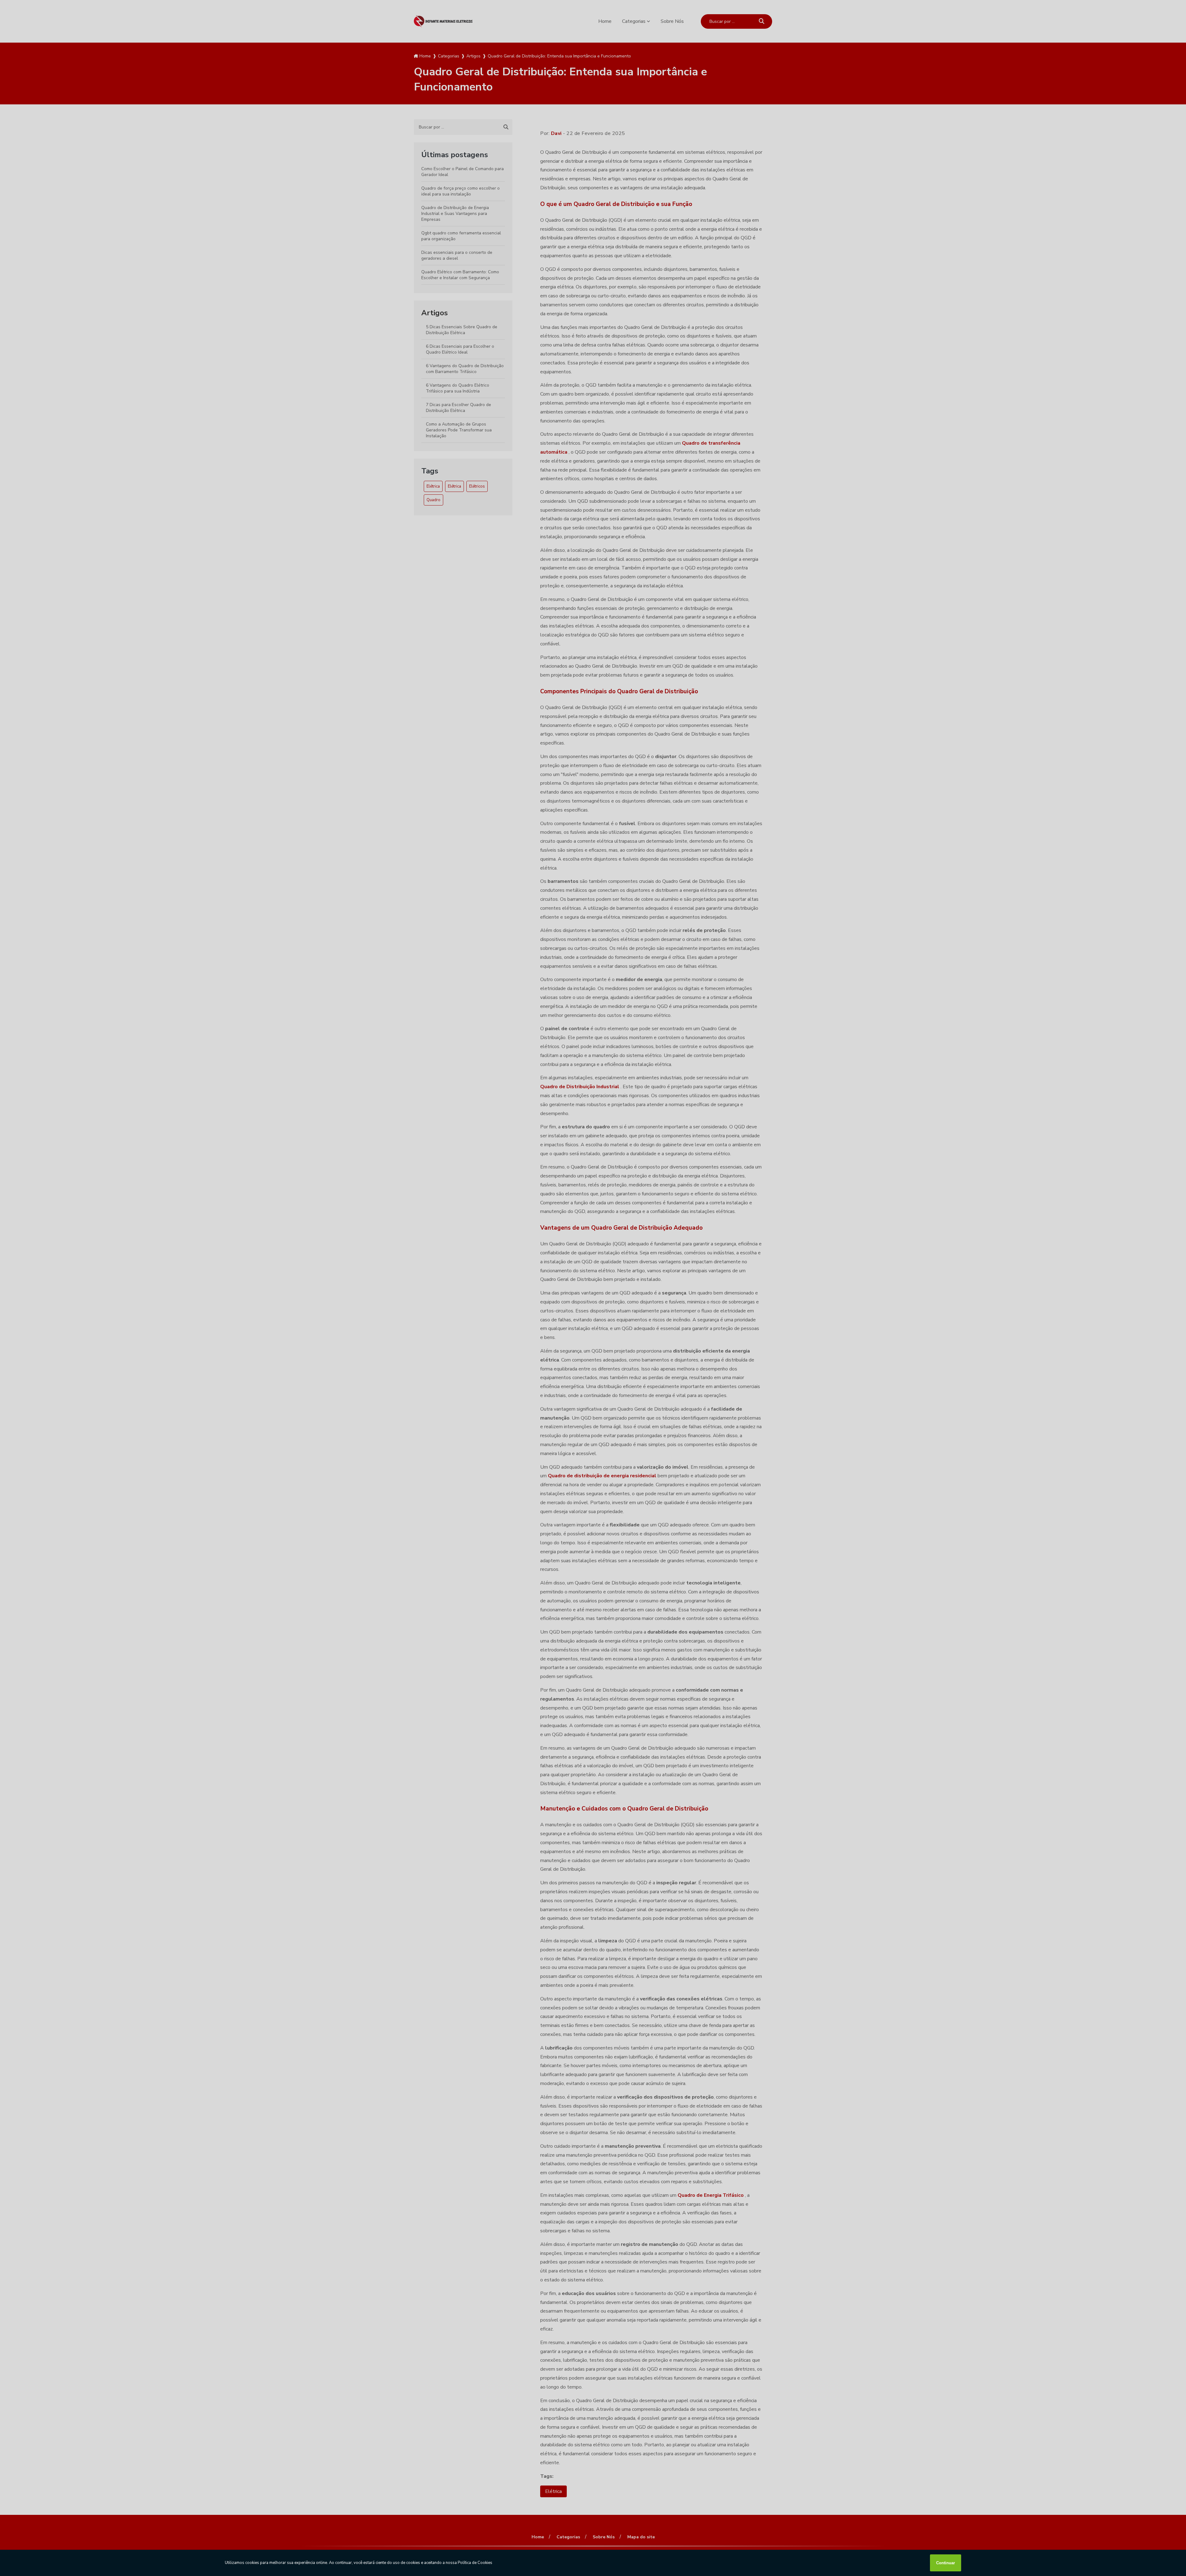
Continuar (946, 2563)
